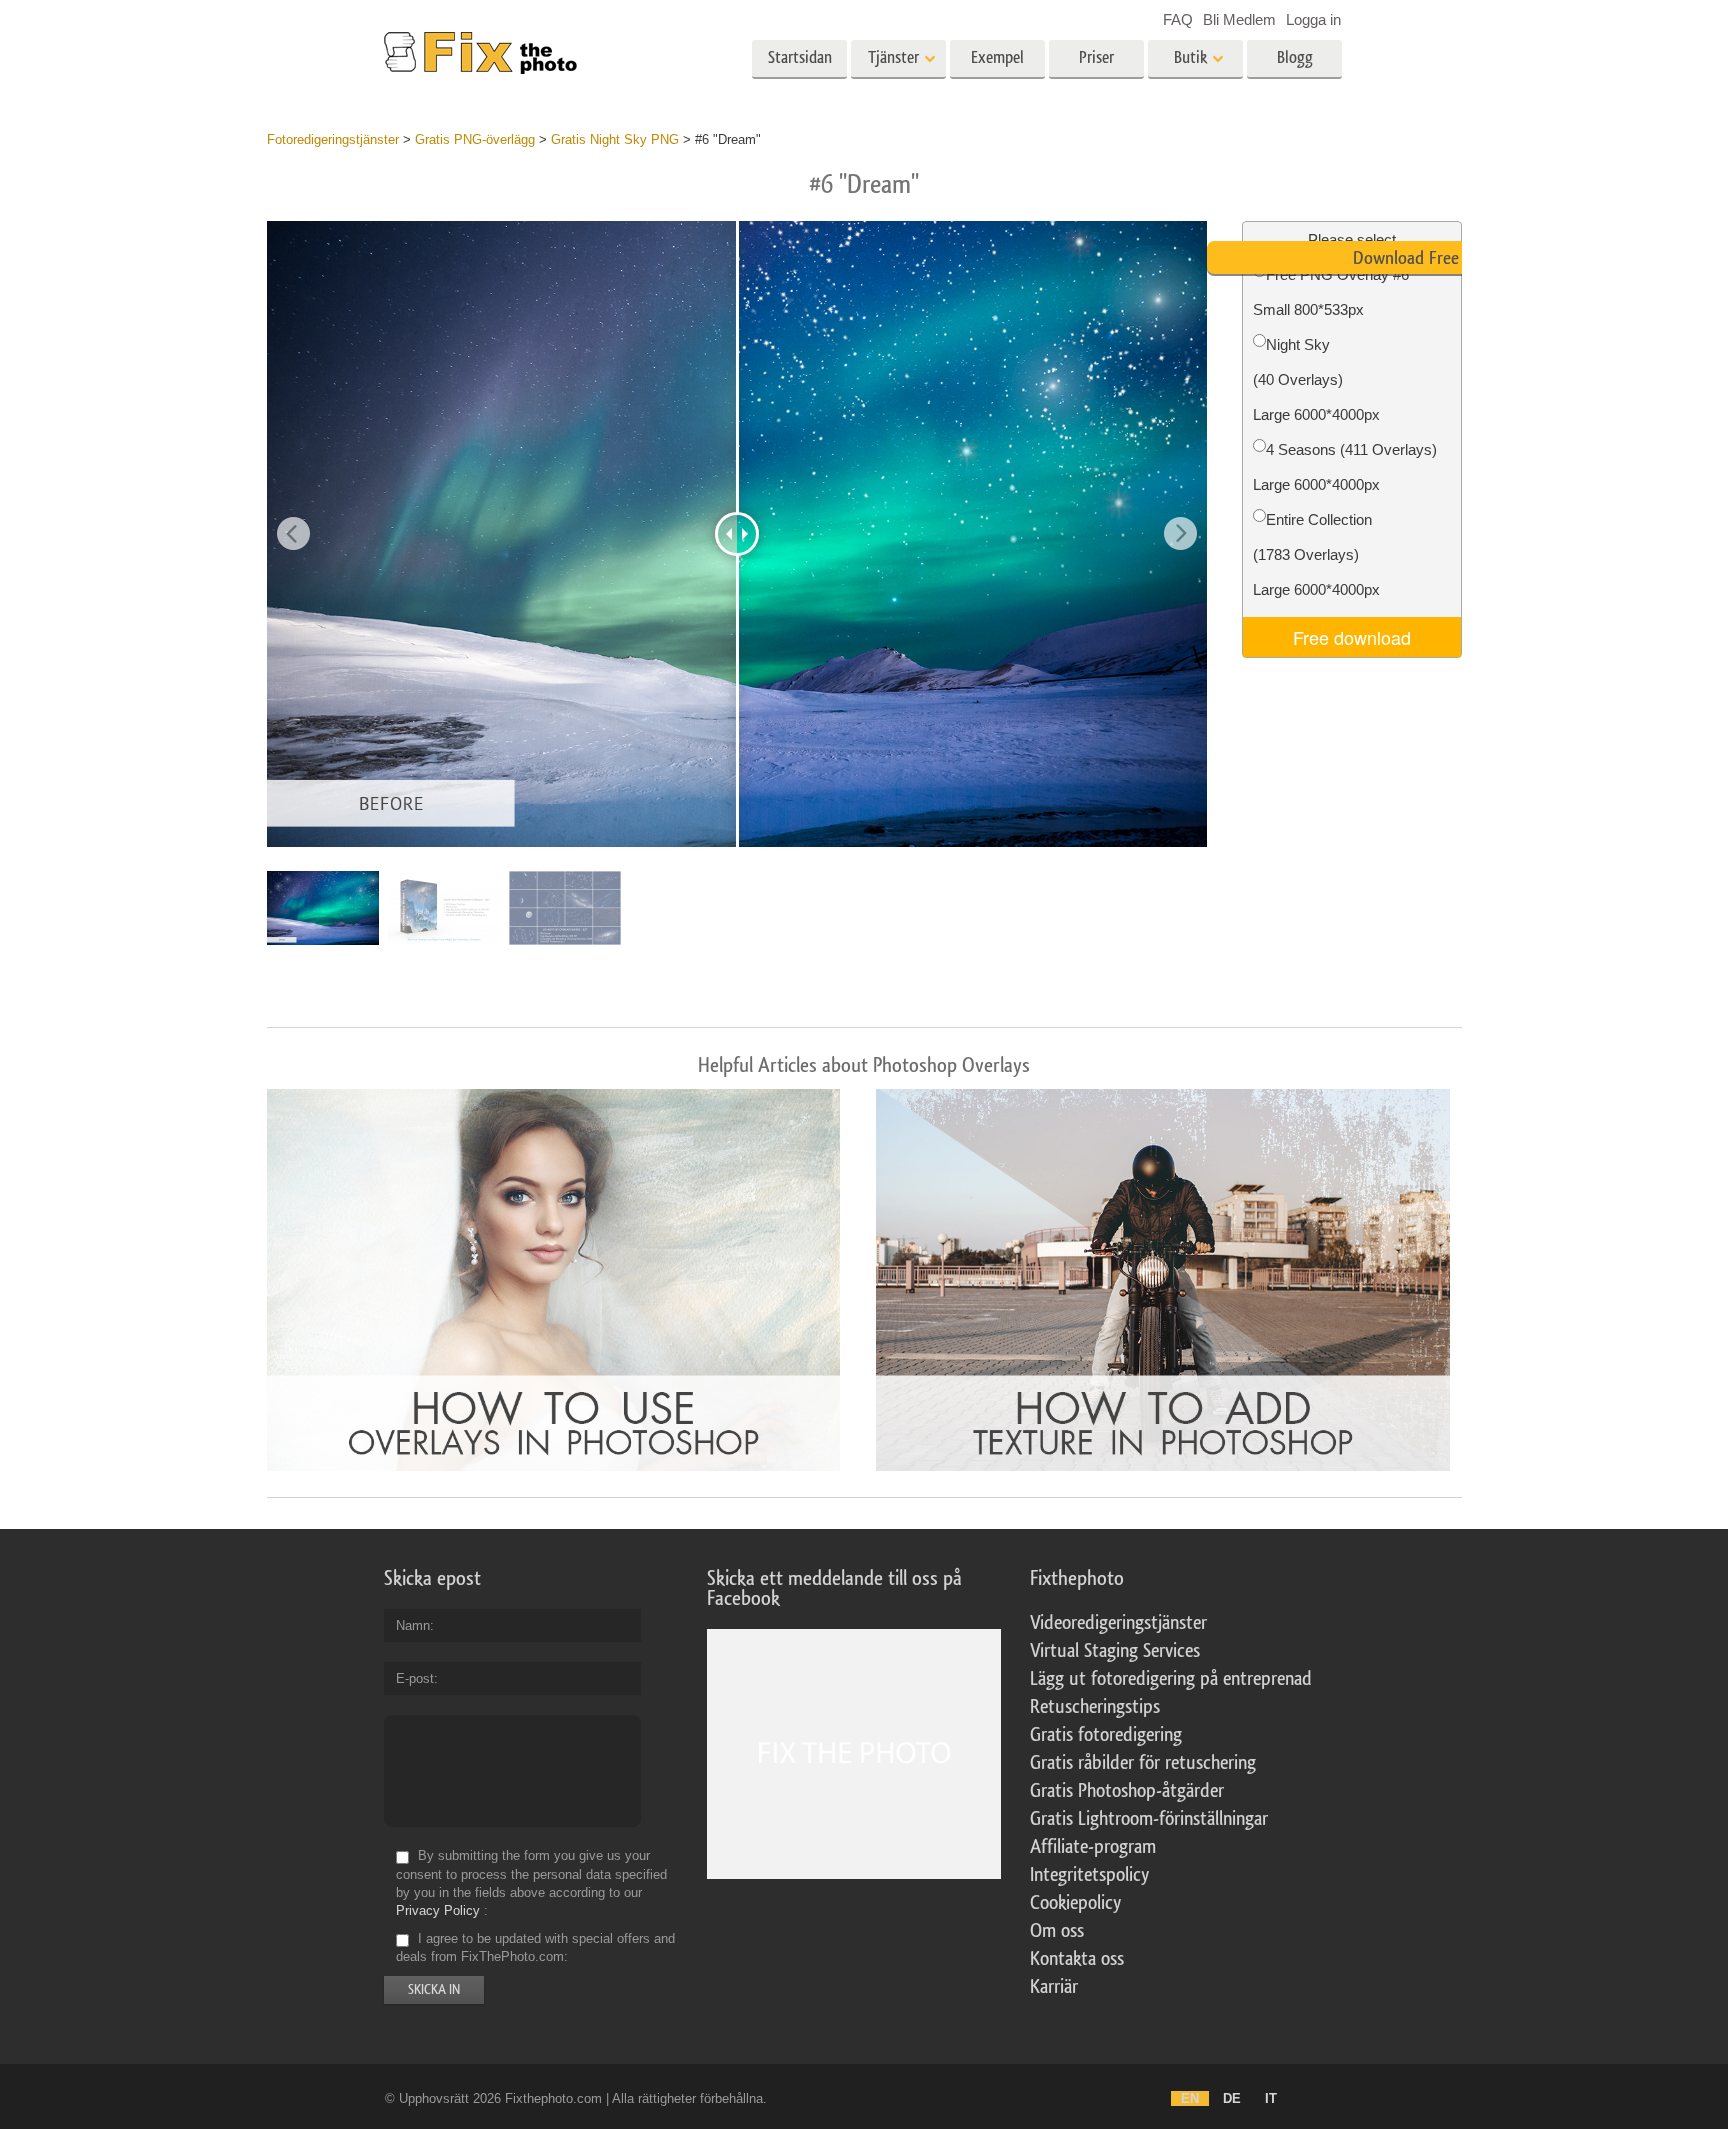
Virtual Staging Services (1115, 1651)
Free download (1352, 637)
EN (1190, 2098)
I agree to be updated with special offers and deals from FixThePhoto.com (535, 1947)
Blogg (1295, 57)
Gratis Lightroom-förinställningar (1149, 1819)
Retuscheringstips (1095, 1707)
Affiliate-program (1093, 1847)
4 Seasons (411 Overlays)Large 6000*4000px (1345, 467)
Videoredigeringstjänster (1118, 1623)
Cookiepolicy (1075, 1903)
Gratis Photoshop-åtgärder (1127, 1791)
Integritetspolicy (1089, 1875)
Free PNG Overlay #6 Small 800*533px (1331, 292)
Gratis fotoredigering (1106, 1735)
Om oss (1057, 1931)
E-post (415, 1678)
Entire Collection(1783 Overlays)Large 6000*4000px (1316, 554)
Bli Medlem (1239, 19)
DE (1232, 2098)
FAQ (1178, 19)
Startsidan (800, 57)
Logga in (1313, 19)
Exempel (997, 57)
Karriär (1054, 1987)
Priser (1096, 57)
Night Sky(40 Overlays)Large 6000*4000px (1316, 379)
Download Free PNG (1423, 258)
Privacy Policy (438, 1910)
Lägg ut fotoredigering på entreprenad (1171, 1679)
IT (1271, 2098)
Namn (413, 1625)
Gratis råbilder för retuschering (1143, 1763)
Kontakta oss (1077, 1959)
